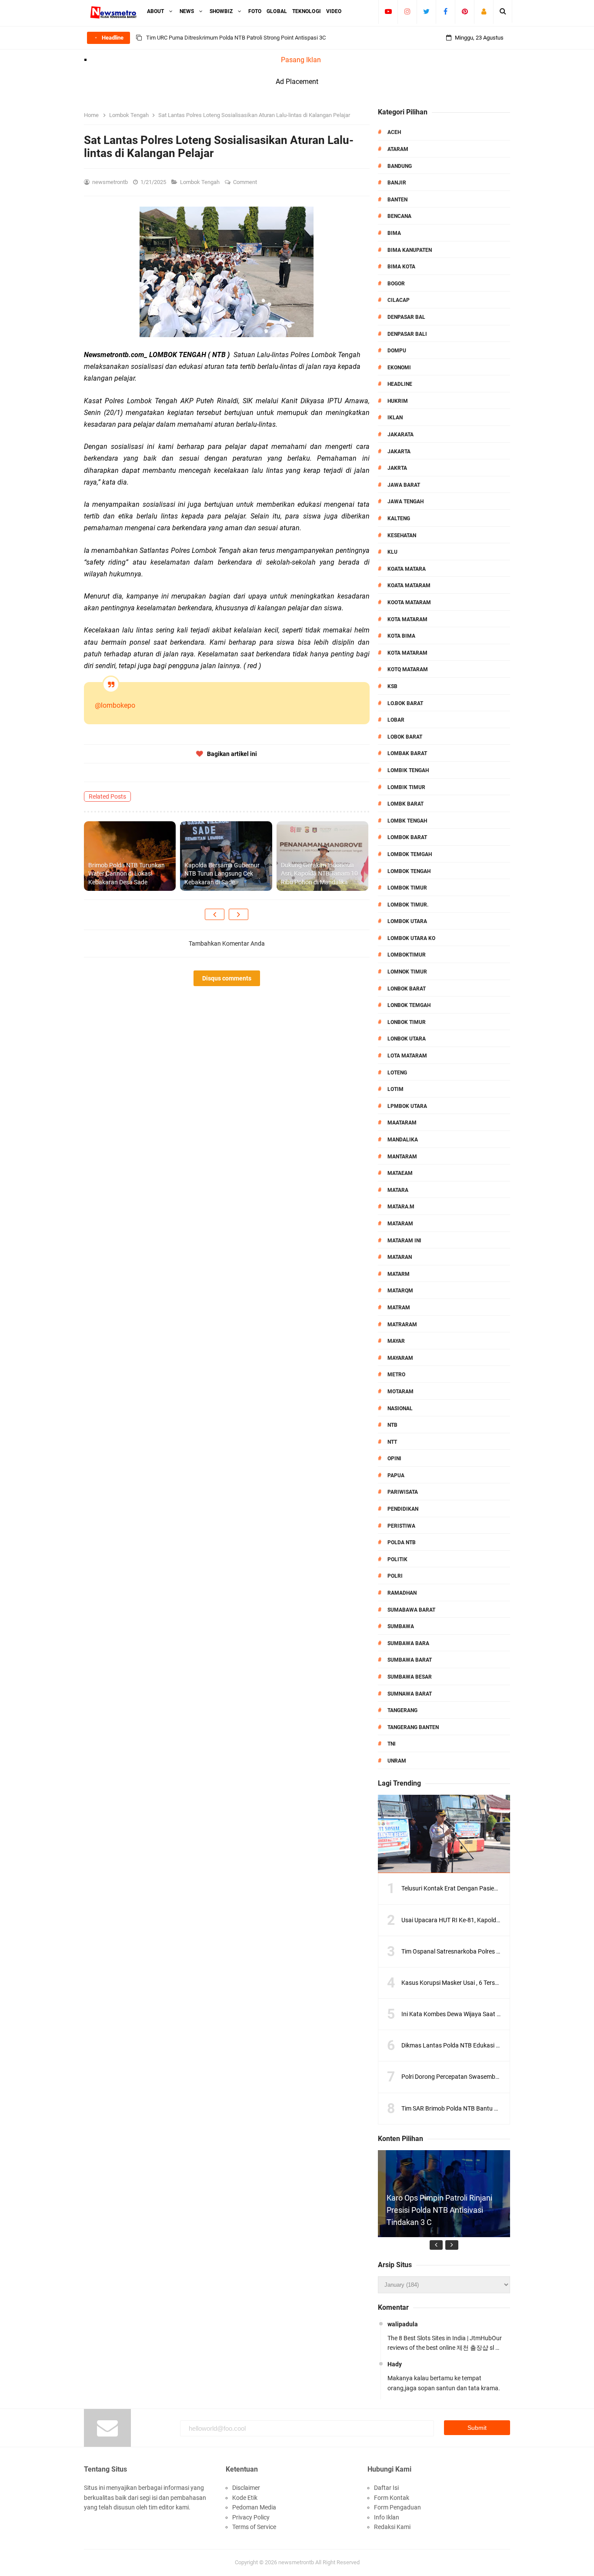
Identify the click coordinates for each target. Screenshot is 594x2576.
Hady (395, 2364)
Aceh (394, 132)
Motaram (400, 1392)
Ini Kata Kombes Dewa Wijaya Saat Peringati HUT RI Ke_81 (480, 2014)
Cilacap (399, 300)
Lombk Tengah (407, 821)
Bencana (399, 216)
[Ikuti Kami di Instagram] (407, 11)
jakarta (399, 452)
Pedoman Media (254, 2507)
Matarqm (400, 1291)
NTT (392, 1442)
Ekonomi (399, 368)
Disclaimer (246, 2488)
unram (397, 1761)
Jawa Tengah (405, 502)
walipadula (403, 2324)
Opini (394, 1459)
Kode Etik (245, 2498)
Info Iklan (387, 2517)
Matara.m (401, 1207)
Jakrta (397, 468)
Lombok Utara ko (411, 938)
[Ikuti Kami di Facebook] (445, 11)
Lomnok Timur (407, 972)
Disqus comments (227, 978)
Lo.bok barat (405, 703)
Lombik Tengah (408, 770)
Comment (246, 182)
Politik (397, 1559)
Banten (397, 200)
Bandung (400, 166)
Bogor (396, 284)
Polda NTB (402, 1542)
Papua (396, 1475)
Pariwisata (403, 1492)
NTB (392, 1425)
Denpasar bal (406, 317)
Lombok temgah (410, 854)
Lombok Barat (407, 837)
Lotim (395, 1089)
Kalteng (399, 519)
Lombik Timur (406, 787)
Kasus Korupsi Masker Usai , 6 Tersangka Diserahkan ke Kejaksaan (491, 1983)
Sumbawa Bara (408, 1643)
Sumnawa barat (410, 1694)
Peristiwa (401, 1526)
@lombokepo (115, 705)
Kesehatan (402, 535)
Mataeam (400, 1173)
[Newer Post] (215, 914)
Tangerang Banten (413, 1727)
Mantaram (402, 1157)
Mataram (400, 1224)
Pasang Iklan (301, 60)
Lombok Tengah (200, 182)
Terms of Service (254, 2527)
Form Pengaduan (397, 2507)
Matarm (399, 1274)
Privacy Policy (251, 2517)
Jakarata (400, 435)
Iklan (395, 418)
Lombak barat (407, 753)
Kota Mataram (407, 619)
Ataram (398, 149)
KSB (392, 686)
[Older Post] (239, 914)
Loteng (397, 1073)
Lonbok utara (407, 1039)
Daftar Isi (386, 2488)
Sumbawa (401, 1626)
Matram (399, 1308)
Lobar (396, 720)
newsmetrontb (296, 2562)
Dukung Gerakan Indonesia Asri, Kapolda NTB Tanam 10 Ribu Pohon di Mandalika (319, 874)
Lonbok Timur (407, 1022)
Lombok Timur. (408, 905)
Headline (400, 384)
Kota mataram (407, 653)
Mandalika (403, 1140)
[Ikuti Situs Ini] (484, 11)
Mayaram (400, 1358)
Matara (398, 1190)
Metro (396, 1375)
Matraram (402, 1325)
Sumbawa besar (410, 1677)
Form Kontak (392, 2498)
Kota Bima (401, 636)
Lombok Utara (407, 921)
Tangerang (402, 1710)
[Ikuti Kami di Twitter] (426, 11)
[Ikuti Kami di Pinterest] (465, 11)
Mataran (400, 1257)
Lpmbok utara (407, 1106)
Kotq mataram (408, 669)
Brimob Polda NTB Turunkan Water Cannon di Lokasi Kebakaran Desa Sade (127, 874)
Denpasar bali (407, 334)
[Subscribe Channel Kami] (388, 11)
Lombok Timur (407, 888)
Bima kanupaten (410, 250)
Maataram (402, 1123)
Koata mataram (409, 585)
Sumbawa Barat (410, 1660)
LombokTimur (407, 955)
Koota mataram (409, 602)
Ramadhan (402, 1593)
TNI (392, 1744)
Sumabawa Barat (411, 1610)
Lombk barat (405, 804)
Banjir (397, 183)
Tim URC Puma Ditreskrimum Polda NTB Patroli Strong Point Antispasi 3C (236, 38)
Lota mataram (407, 1056)
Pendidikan (403, 1509)
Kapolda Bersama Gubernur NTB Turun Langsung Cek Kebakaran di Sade (222, 874)
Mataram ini (404, 1241)
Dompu (397, 351)
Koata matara (407, 569)
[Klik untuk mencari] (503, 11)
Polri (395, 1576)
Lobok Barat (405, 737)
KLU (392, 552)
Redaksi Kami (392, 2527)
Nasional (400, 1408)
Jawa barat (404, 485)
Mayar (396, 1341)
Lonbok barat (407, 989)
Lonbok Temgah (409, 1005)
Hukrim (398, 401)
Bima (394, 233)
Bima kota (401, 267)
